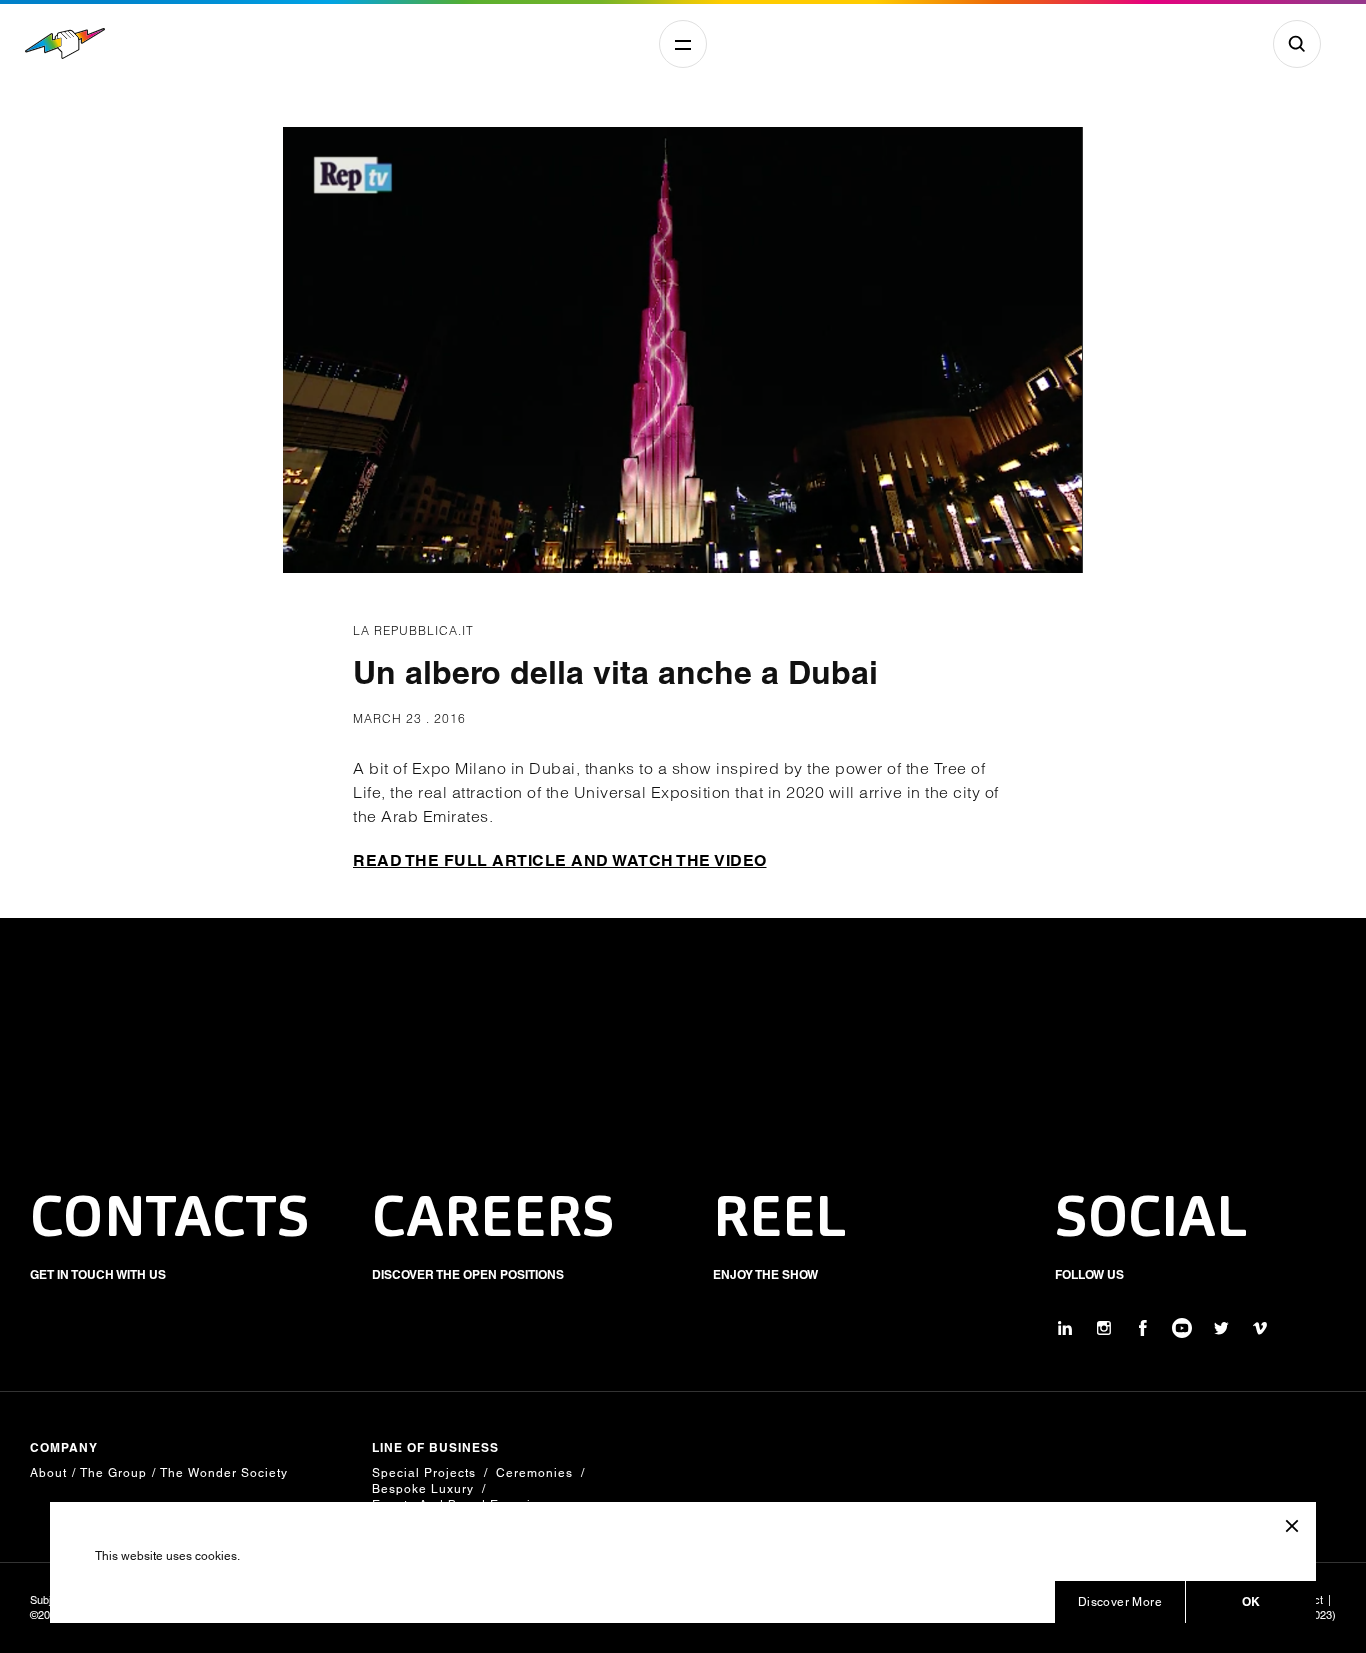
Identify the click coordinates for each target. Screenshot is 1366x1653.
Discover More (1120, 1602)
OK (1251, 1601)
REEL (780, 1221)
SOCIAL (1151, 1221)
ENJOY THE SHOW (765, 1274)
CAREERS (493, 1221)
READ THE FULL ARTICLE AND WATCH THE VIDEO (560, 860)
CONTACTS (170, 1221)
